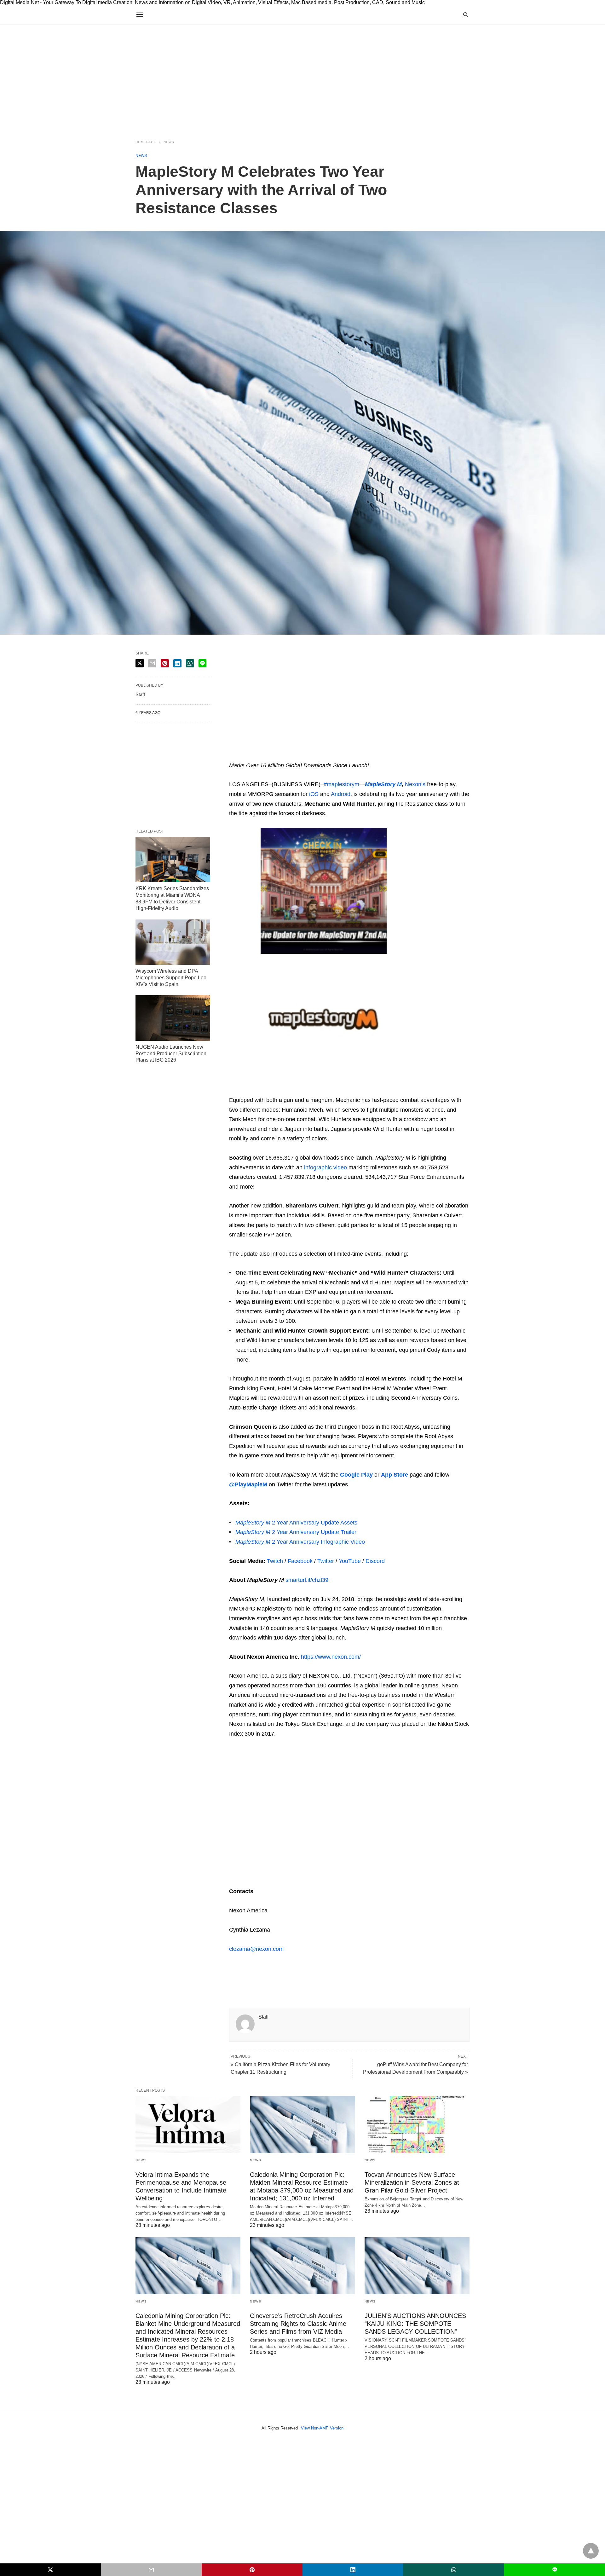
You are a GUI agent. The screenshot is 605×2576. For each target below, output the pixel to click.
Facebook (299, 1561)
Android (341, 794)
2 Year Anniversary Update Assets (296, 1523)
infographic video (326, 1167)
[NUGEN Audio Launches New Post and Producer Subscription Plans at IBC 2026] (173, 1018)
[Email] (254, 756)
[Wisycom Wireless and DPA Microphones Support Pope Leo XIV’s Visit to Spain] (173, 942)
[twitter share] (140, 663)
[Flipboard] (274, 756)
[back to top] (591, 2551)
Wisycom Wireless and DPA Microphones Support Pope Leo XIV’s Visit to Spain (171, 978)
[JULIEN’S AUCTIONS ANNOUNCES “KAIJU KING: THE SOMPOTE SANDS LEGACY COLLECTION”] (417, 2266)
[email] (151, 2570)
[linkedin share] (177, 663)
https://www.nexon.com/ (331, 1657)
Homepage (146, 142)
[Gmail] (285, 756)
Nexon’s (415, 784)
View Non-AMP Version (322, 2428)
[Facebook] (234, 1972)
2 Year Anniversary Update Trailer (296, 1532)
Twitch (275, 1561)
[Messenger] (315, 756)
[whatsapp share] (190, 663)
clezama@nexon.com (256, 1949)
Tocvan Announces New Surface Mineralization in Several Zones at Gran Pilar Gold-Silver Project (412, 2182)
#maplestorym (341, 784)
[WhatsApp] (264, 756)
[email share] (152, 663)
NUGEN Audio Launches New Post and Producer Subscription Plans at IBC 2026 (171, 1054)
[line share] (202, 663)
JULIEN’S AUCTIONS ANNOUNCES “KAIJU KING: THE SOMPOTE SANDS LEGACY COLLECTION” (415, 2324)
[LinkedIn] (305, 756)
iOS (314, 794)
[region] (302, 78)
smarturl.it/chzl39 (307, 1580)
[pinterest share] (165, 663)
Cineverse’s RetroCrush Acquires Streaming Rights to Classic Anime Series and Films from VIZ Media (298, 2324)
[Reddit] (295, 756)
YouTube (350, 1561)
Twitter (325, 1561)
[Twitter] (244, 756)
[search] (466, 15)
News (169, 142)
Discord (374, 1561)
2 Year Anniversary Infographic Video (300, 1542)
